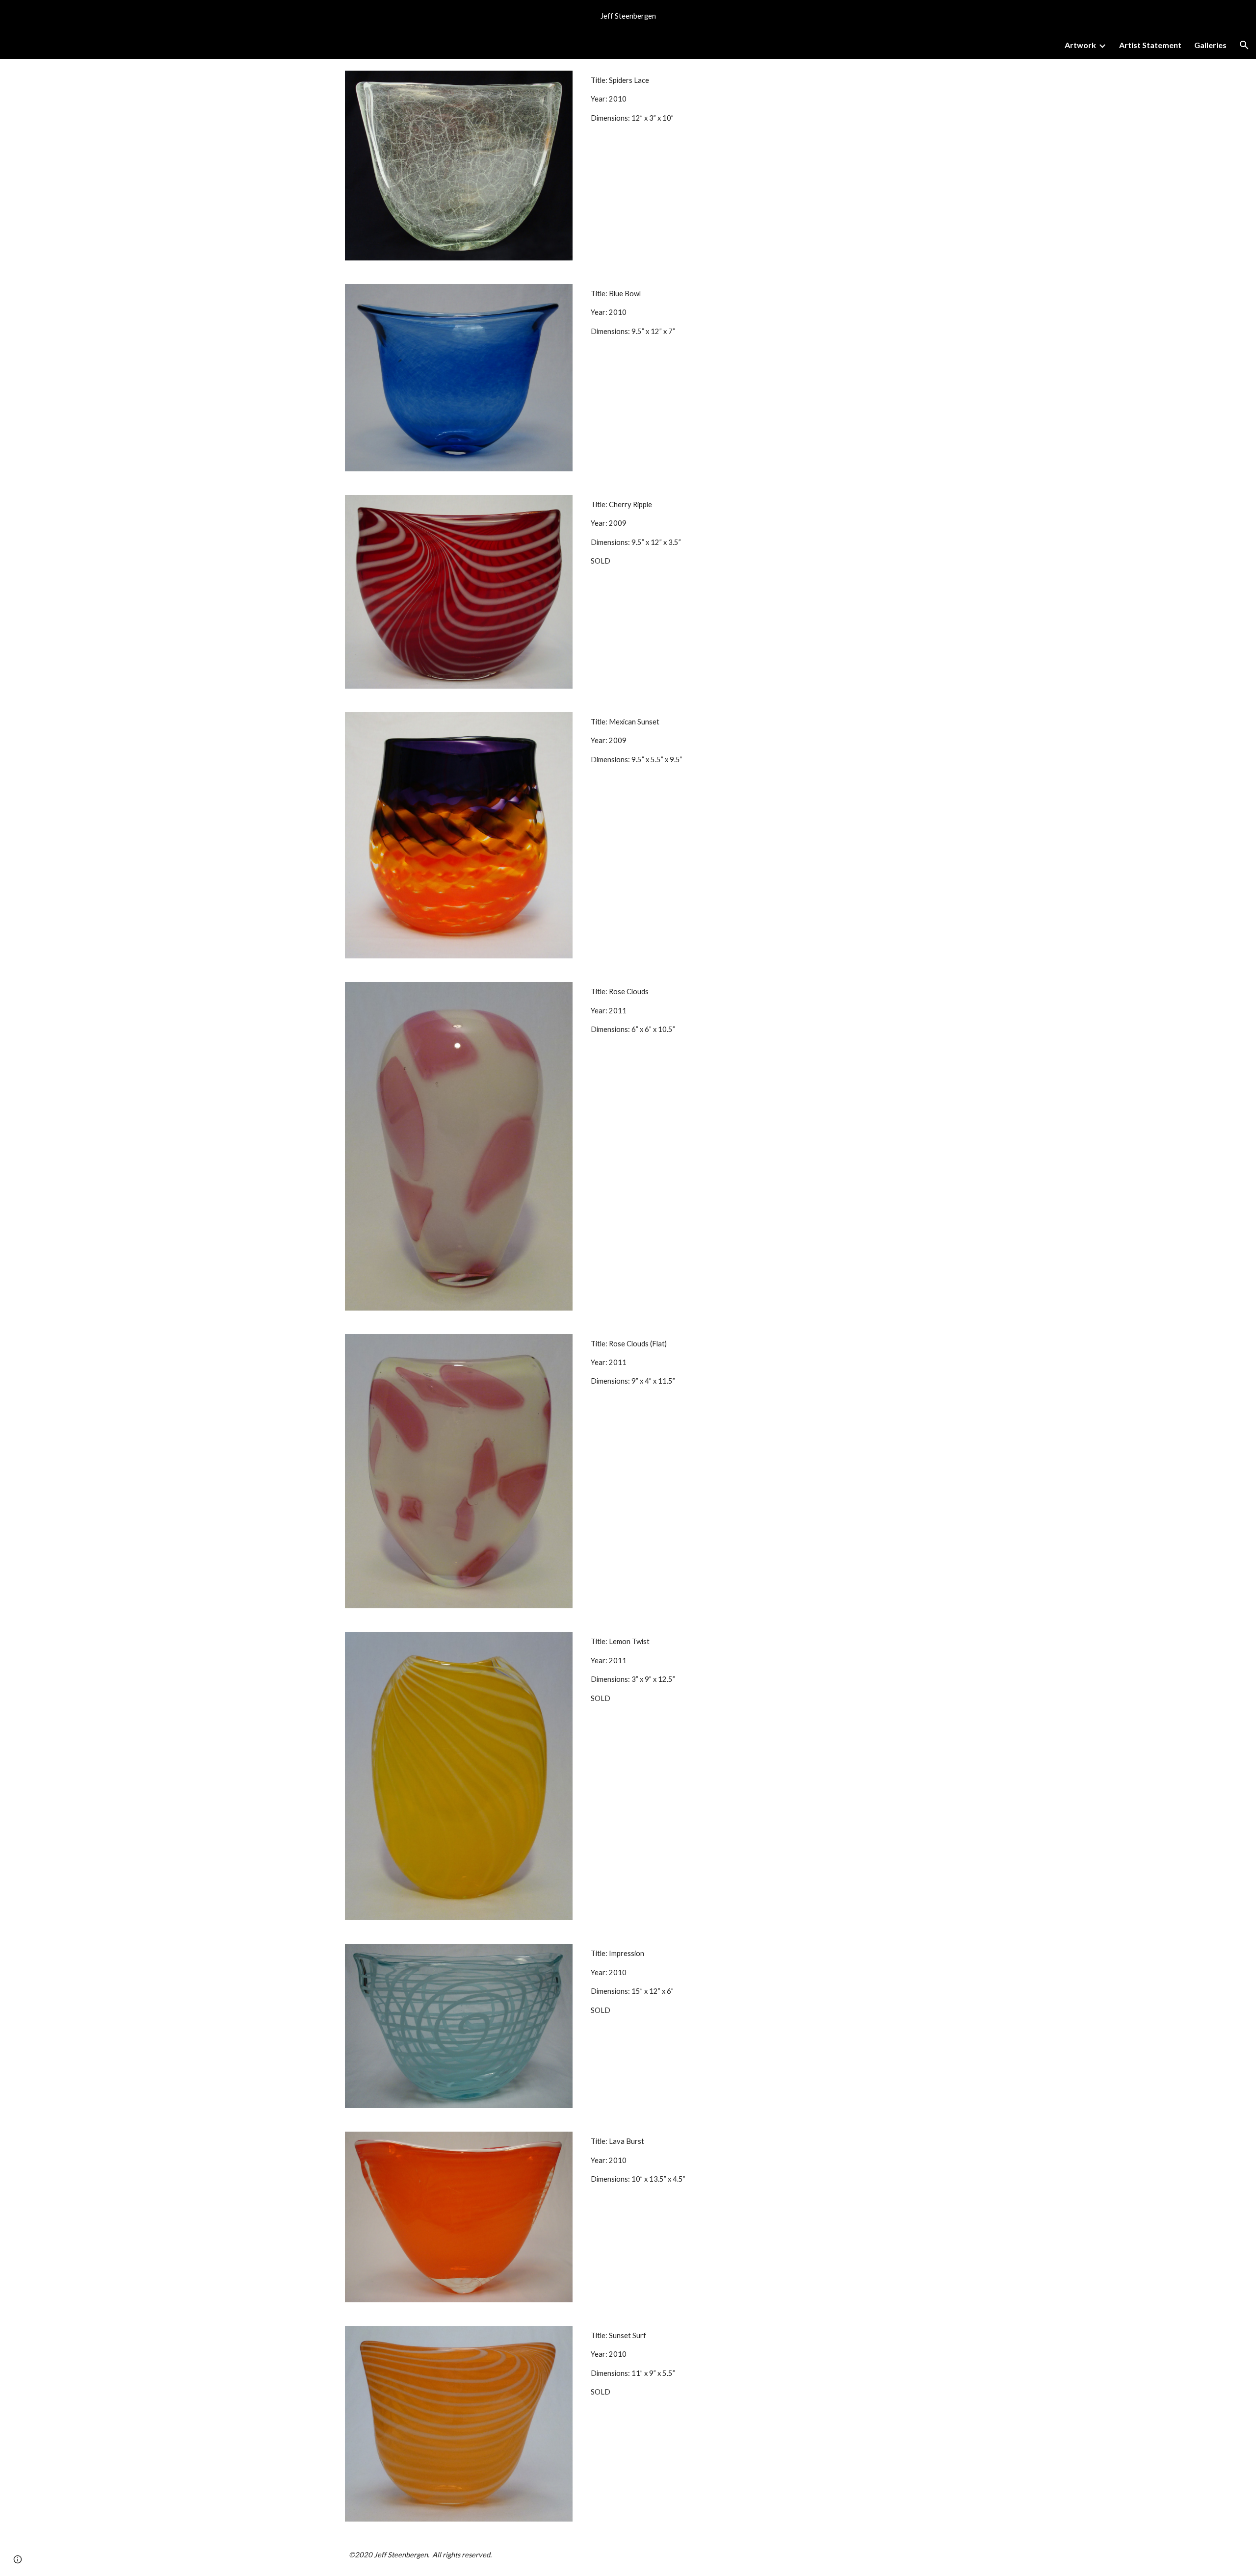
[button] (1244, 45)
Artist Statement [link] (1150, 45)
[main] (676, 99)
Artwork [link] (1080, 45)
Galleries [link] (1210, 45)
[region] (628, 16)
